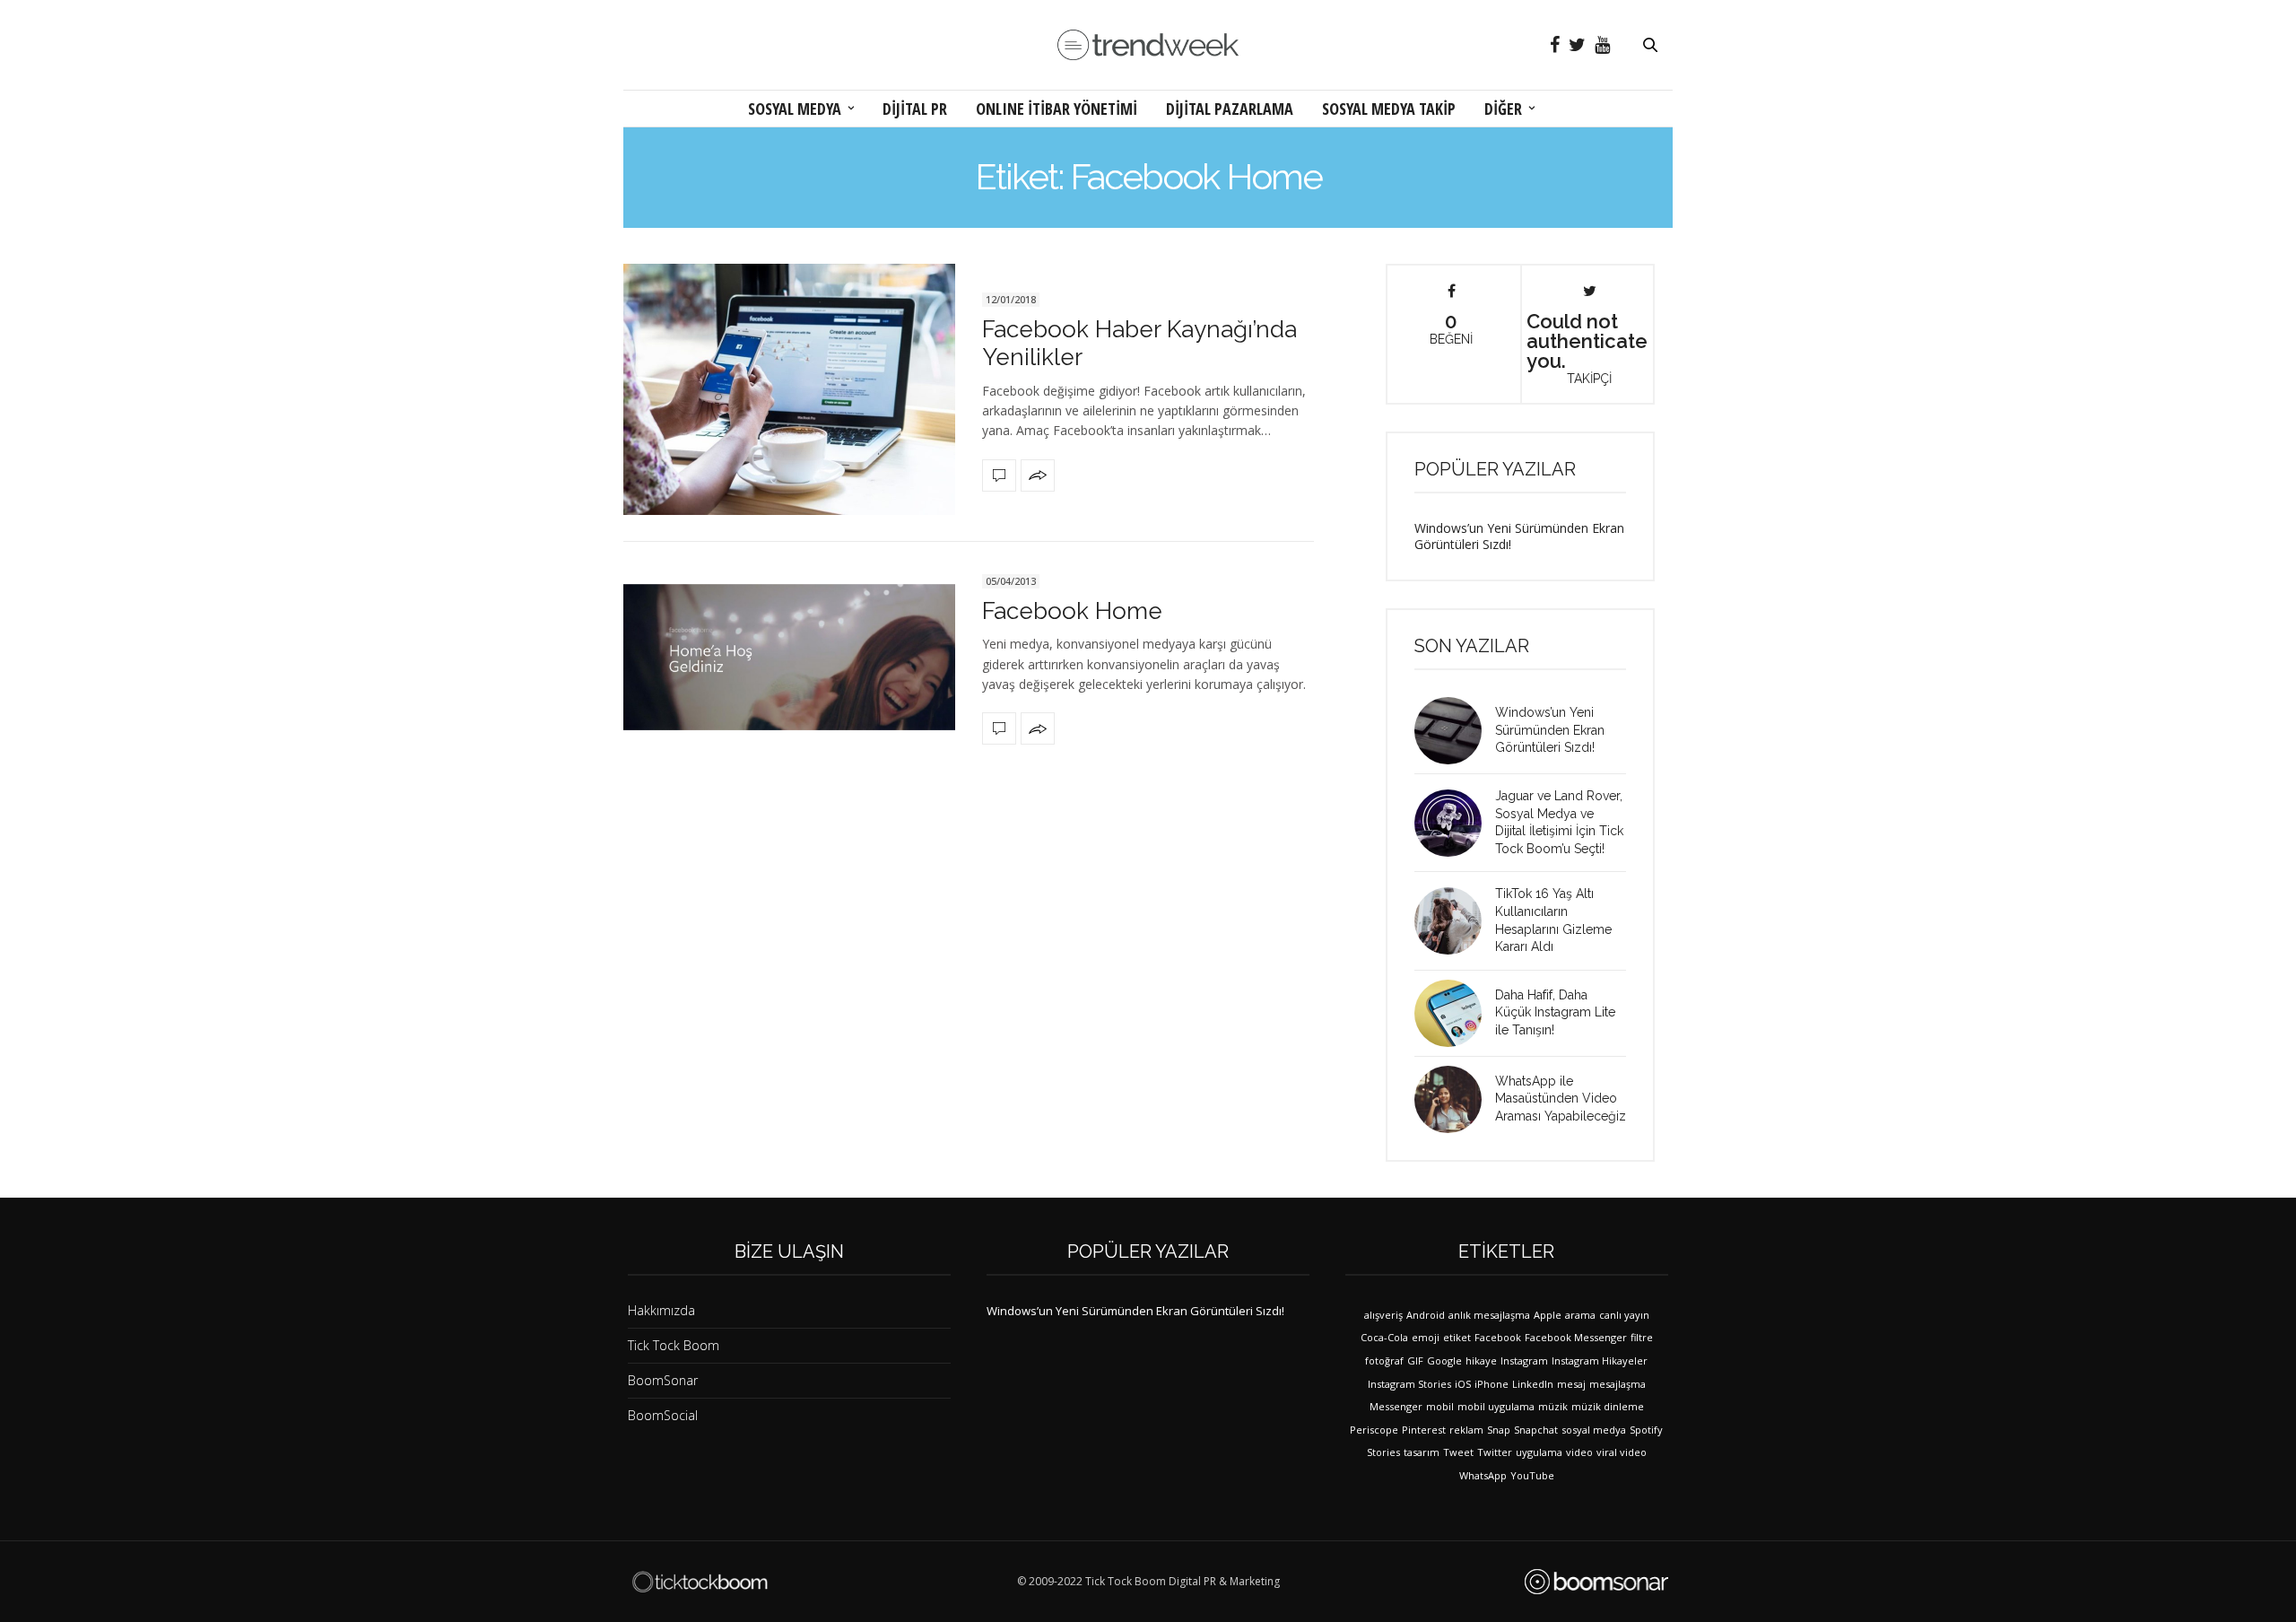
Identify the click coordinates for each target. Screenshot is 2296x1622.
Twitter (1495, 1452)
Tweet (1458, 1452)
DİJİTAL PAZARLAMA (1230, 109)
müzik (1553, 1406)
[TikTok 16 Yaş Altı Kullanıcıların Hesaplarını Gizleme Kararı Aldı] (1455, 921)
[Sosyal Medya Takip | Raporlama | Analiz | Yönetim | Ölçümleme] (1596, 1582)
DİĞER (1503, 109)
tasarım (1422, 1452)
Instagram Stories (1409, 1384)
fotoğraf (1384, 1360)
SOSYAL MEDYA (795, 109)
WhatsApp (1483, 1475)
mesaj (1571, 1384)
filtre (1642, 1337)
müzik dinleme (1608, 1406)
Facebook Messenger (1576, 1337)
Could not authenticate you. (1587, 347)
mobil (1440, 1406)
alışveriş (1383, 1315)
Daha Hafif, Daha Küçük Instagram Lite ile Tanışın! (1555, 1012)
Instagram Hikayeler (1600, 1360)
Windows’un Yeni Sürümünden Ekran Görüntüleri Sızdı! (1519, 536)
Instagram (1524, 1360)
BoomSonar (663, 1380)
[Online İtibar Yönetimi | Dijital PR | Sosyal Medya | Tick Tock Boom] (700, 1582)
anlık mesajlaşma (1489, 1315)
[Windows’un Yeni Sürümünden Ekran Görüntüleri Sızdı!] (1455, 731)
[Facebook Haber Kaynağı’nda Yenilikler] (789, 389)
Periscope (1374, 1430)
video (1579, 1452)
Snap (1499, 1430)
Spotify (1646, 1430)
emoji (1426, 1337)
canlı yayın (1624, 1315)
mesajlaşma (1618, 1384)
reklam (1466, 1430)
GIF (1415, 1360)
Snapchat (1536, 1430)
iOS (1463, 1384)
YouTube (1532, 1475)
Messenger (1396, 1406)
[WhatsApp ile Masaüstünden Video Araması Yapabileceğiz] (1455, 1099)
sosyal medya (1594, 1430)
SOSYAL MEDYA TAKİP (1389, 109)
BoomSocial (663, 1415)
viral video (1622, 1452)
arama (1580, 1315)
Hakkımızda (661, 1310)
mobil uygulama (1496, 1406)
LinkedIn (1533, 1384)
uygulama (1539, 1452)
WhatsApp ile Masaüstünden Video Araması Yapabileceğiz (1561, 1099)
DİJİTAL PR (915, 109)
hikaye (1481, 1360)
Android (1426, 1315)
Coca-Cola (1384, 1337)
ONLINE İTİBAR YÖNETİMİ (1057, 109)
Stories (1383, 1452)
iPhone (1492, 1384)
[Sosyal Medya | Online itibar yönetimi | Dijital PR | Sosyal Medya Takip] (1148, 45)
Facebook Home (1072, 611)
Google (1444, 1360)
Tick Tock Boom (674, 1345)
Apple (1548, 1315)
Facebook (1498, 1337)
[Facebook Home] (789, 657)
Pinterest (1424, 1430)
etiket (1457, 1337)
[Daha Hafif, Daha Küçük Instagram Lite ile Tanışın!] (1455, 1013)
